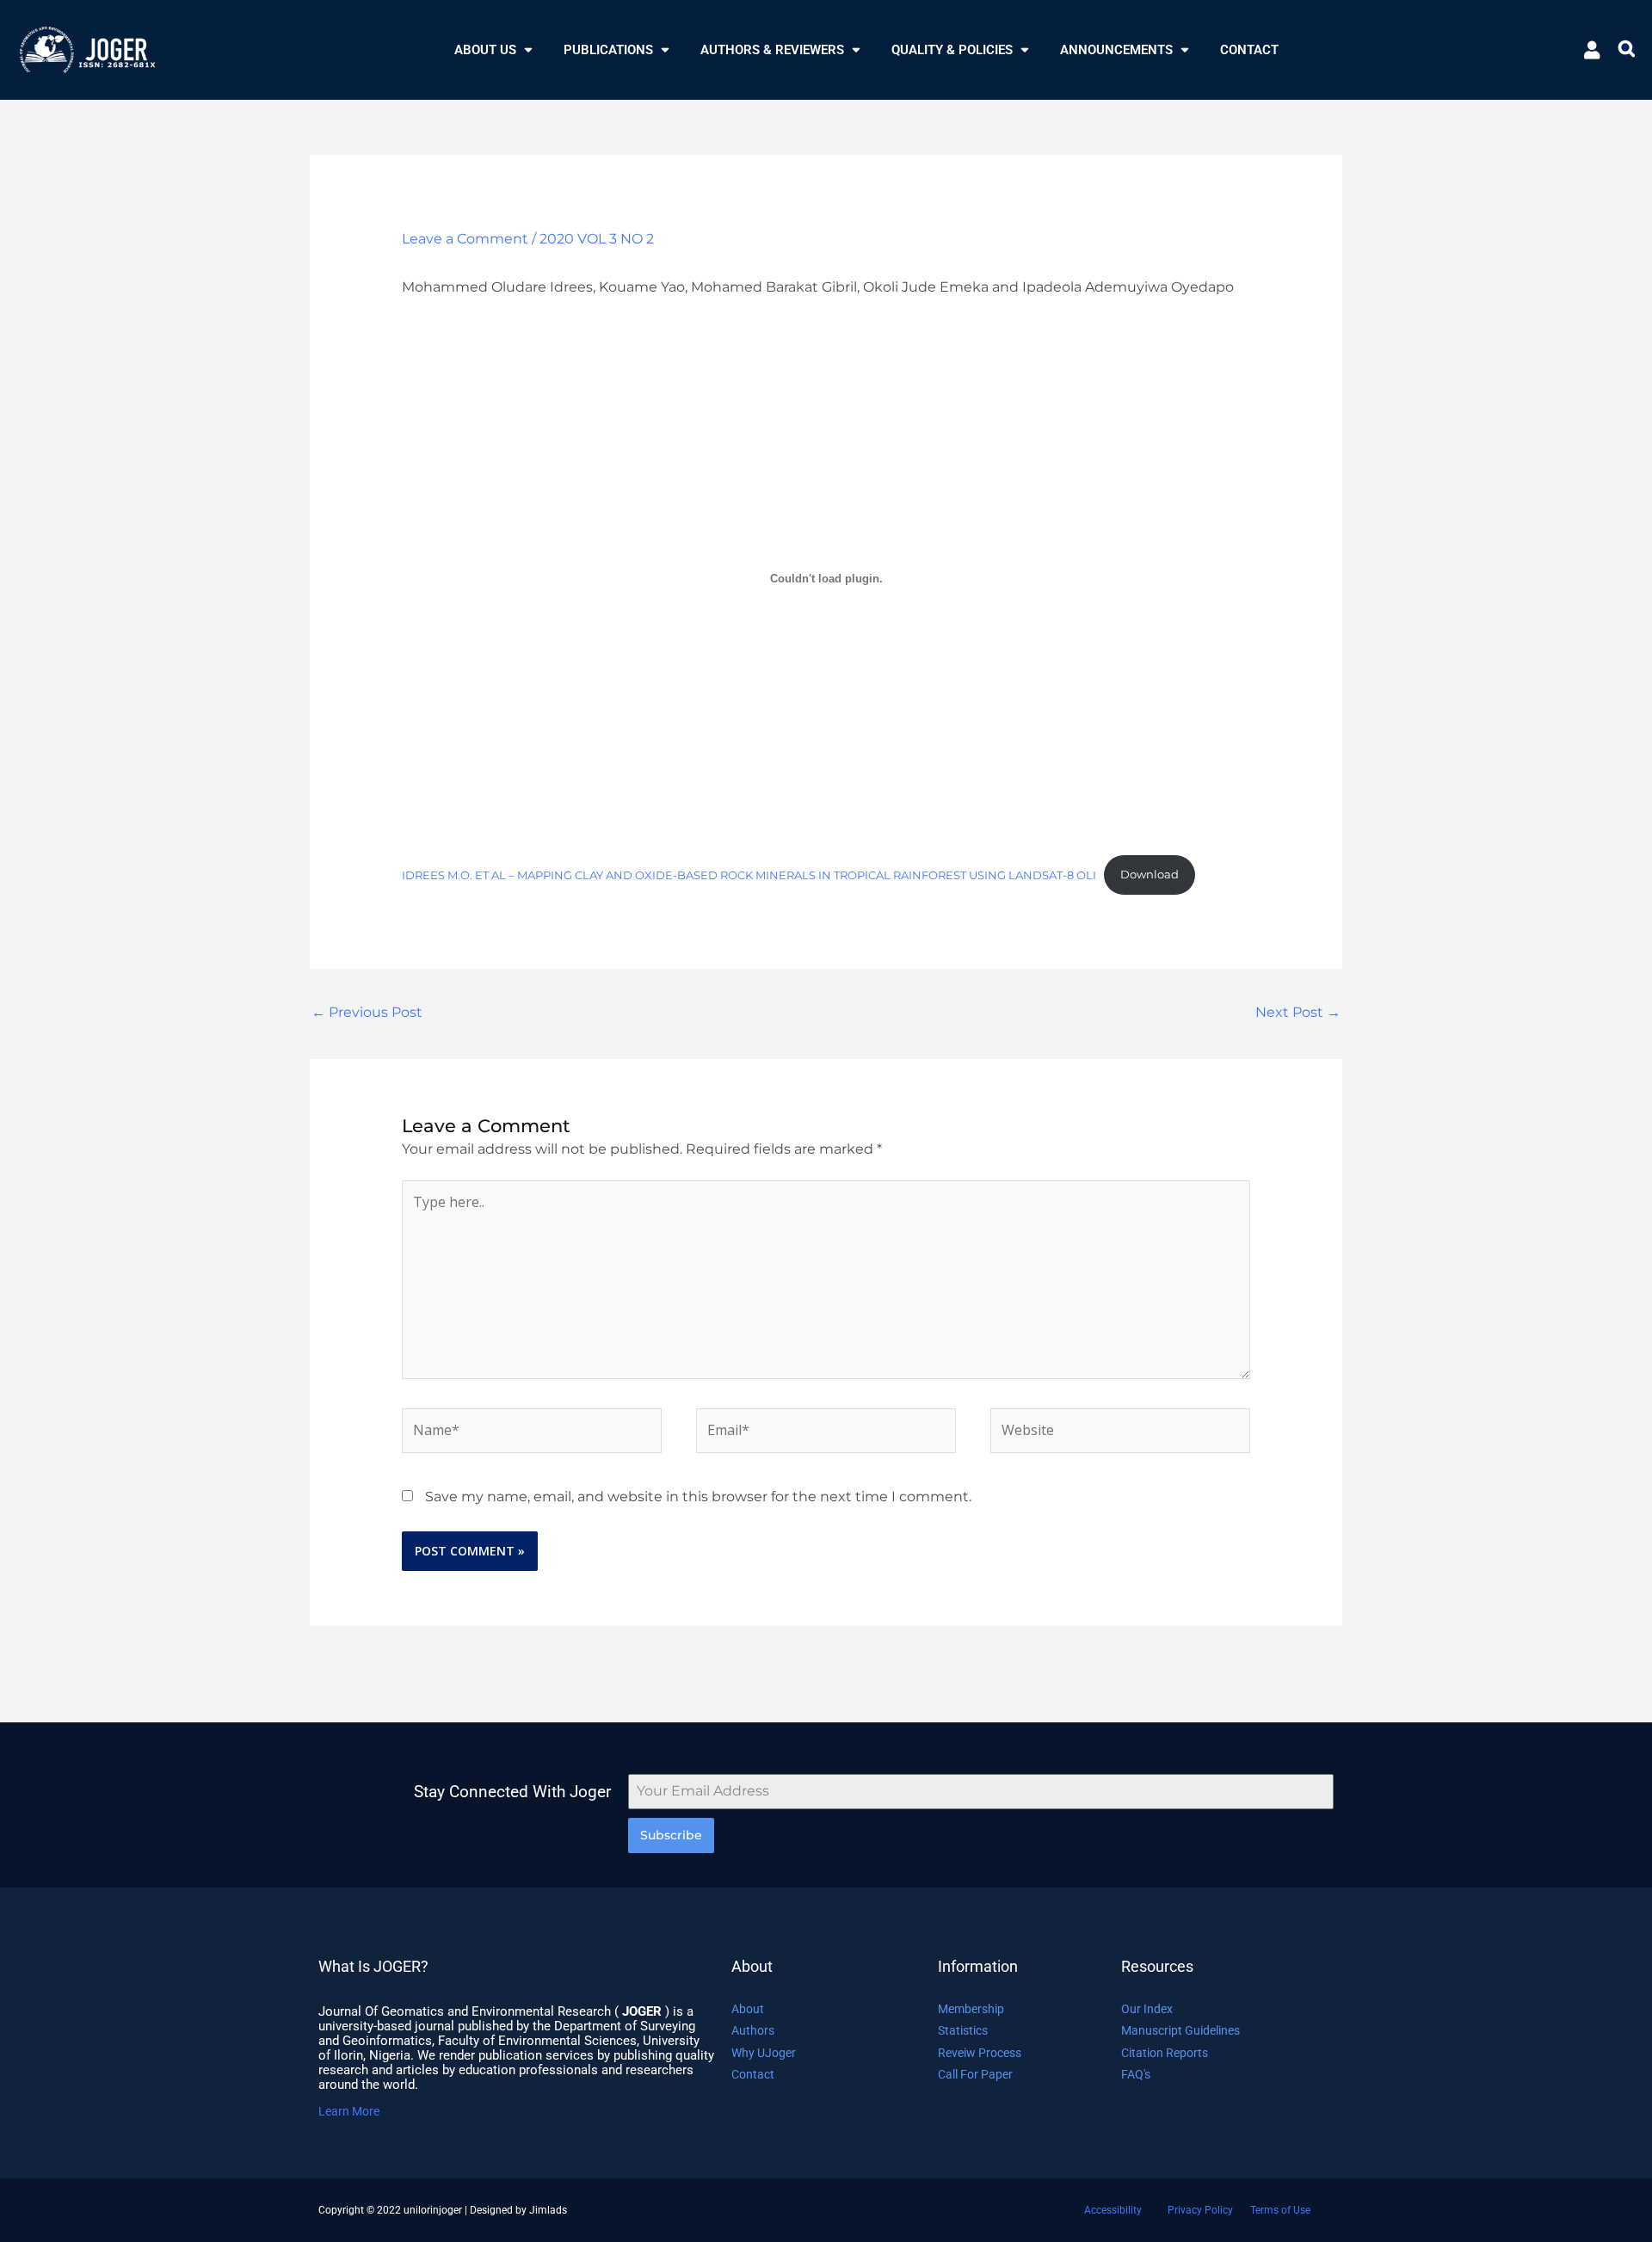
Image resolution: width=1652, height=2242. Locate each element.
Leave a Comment (465, 239)
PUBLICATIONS (608, 50)
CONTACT (1249, 50)
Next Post (1298, 1012)
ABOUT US (485, 50)
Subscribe (671, 1835)
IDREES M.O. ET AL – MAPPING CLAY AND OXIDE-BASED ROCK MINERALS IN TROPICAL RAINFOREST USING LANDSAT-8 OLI (749, 875)
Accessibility (1113, 2210)
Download (1150, 875)
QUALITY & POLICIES (952, 50)
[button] (493, 50)
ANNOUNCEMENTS (1116, 50)
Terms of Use (1280, 2210)
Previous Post (367, 1012)
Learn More (349, 2111)
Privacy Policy (1200, 2210)
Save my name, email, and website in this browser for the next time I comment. (698, 1497)
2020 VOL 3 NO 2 (597, 239)
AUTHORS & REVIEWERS (772, 50)
